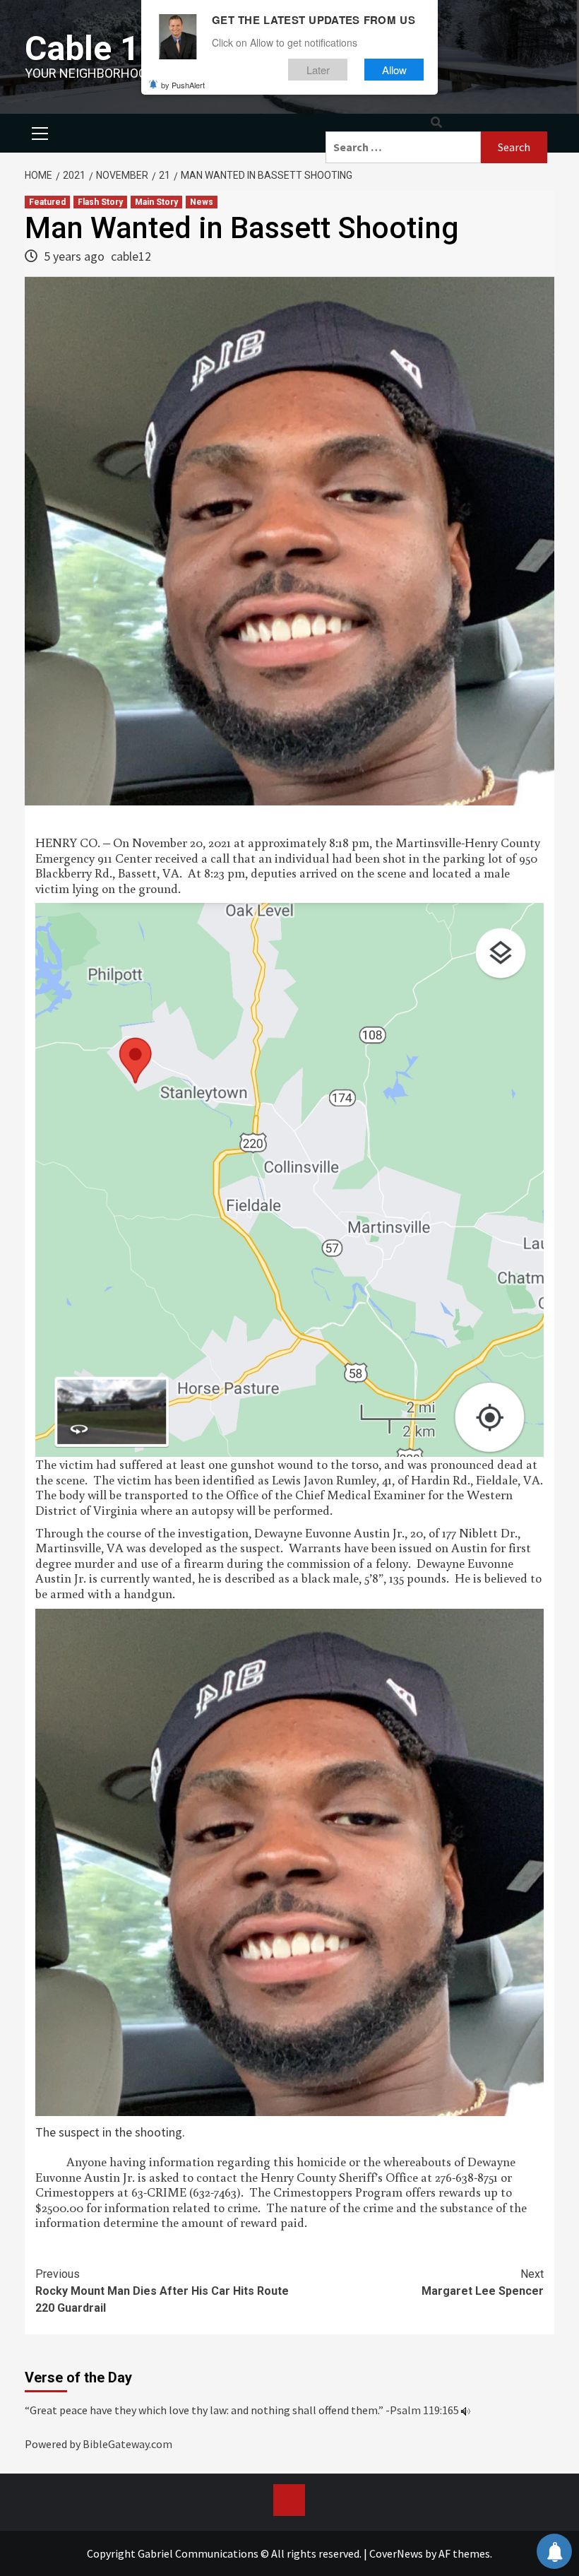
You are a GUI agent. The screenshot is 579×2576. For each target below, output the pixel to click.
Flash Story (100, 202)
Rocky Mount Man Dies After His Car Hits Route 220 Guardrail (162, 2291)
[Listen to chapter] (466, 2410)
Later (318, 70)
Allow (394, 70)
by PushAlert (183, 85)
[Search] (436, 123)
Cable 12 (92, 48)
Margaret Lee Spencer (483, 2282)
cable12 (131, 256)
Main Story (156, 202)
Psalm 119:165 (424, 2410)
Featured (47, 202)
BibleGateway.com (127, 2444)
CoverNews (396, 2553)
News (202, 202)
